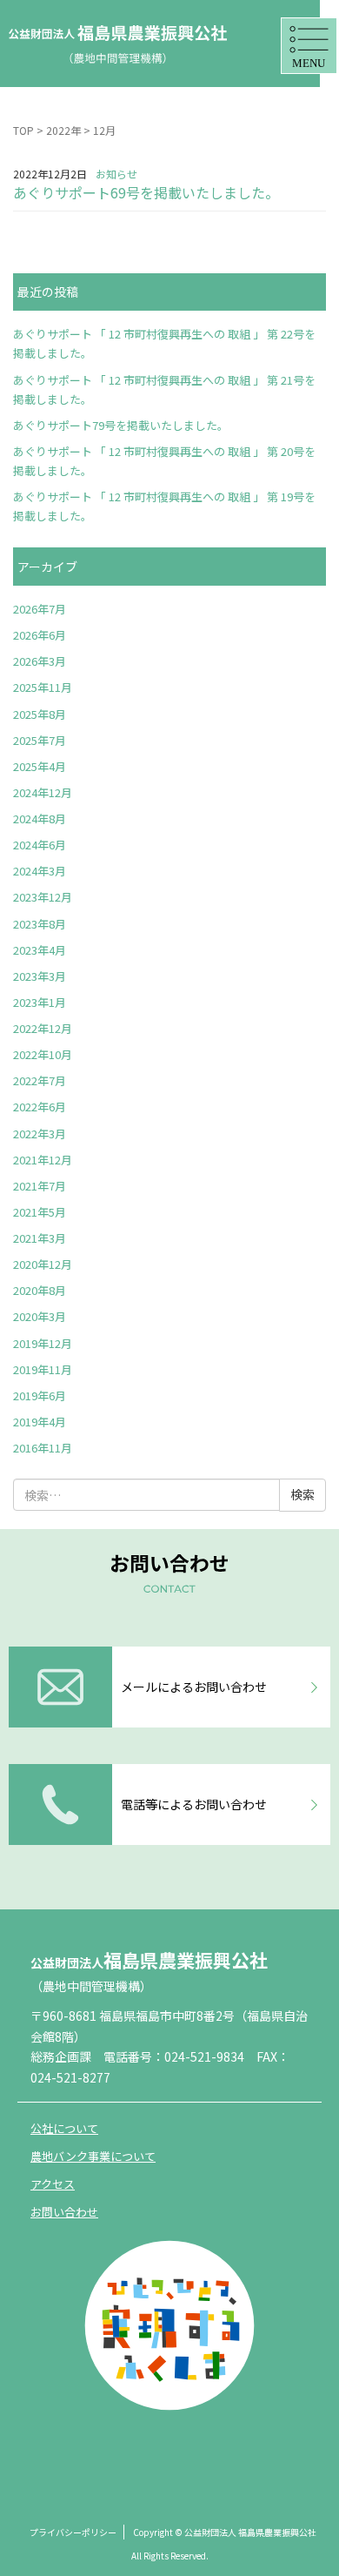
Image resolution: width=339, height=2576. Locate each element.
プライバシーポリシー (73, 2532)
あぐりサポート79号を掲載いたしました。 (121, 425)
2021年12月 (43, 1160)
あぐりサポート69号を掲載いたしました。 (146, 192)
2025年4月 (40, 766)
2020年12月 (43, 1264)
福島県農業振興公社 (149, 1960)
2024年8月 (40, 818)
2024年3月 (40, 871)
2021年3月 (40, 1238)
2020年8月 (40, 1290)
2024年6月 (40, 845)
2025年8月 (40, 714)
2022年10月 (43, 1054)
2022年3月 (40, 1134)
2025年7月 (40, 740)
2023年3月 (40, 976)
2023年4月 (40, 950)
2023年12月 (43, 897)
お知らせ (116, 174)
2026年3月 (40, 661)
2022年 (63, 130)
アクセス (53, 2184)
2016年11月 (43, 1448)
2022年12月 (43, 1028)
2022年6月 (40, 1107)
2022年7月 (40, 1080)
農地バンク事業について (93, 2156)
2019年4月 (40, 1422)
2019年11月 (43, 1369)
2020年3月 (40, 1316)
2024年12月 (43, 792)
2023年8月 (40, 924)
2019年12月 (43, 1343)
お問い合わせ (64, 2212)
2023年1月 (40, 1002)
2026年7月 (40, 609)
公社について (64, 2128)
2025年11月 (43, 687)
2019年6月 (40, 1395)
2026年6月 (40, 635)
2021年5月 (40, 1212)
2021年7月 (40, 1186)
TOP (23, 130)
